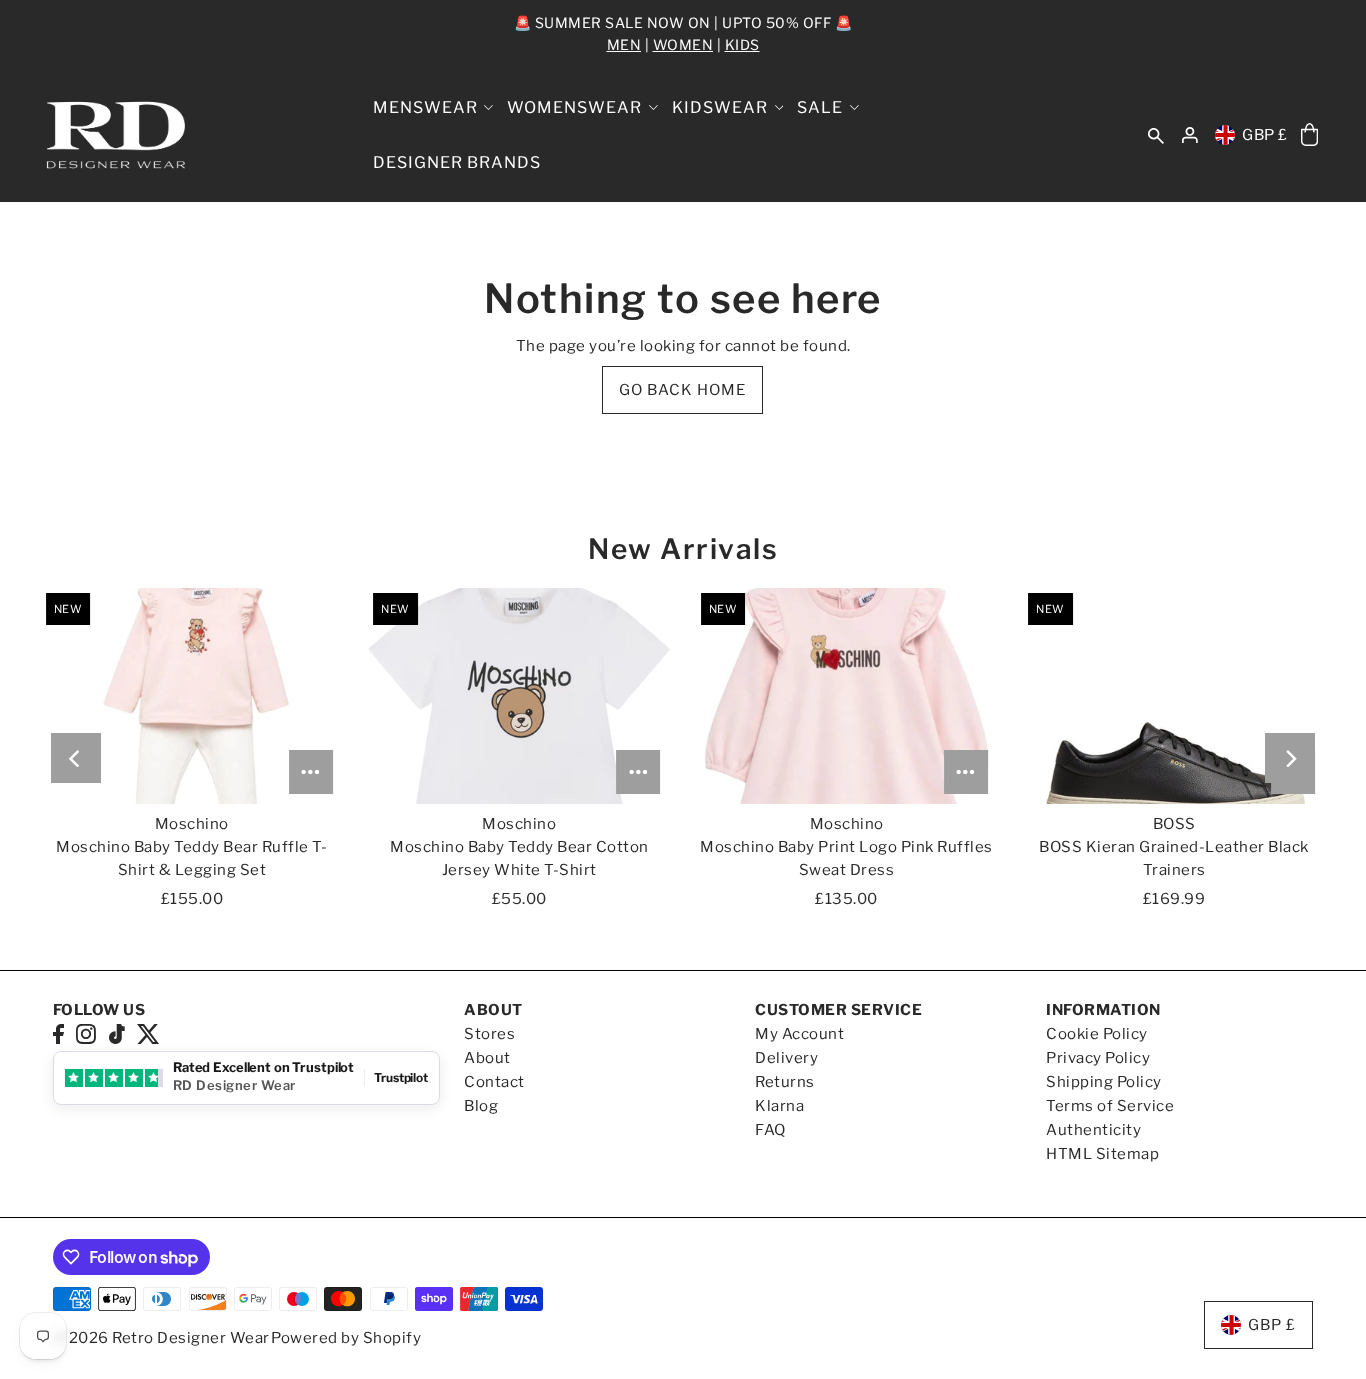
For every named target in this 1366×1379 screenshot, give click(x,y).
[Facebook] (58, 1033)
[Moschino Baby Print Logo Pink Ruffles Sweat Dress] (847, 695)
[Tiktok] (117, 1033)
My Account (799, 1034)
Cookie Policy (1097, 1034)
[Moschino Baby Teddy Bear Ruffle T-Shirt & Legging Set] (192, 695)
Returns (785, 1082)
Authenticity (1093, 1130)
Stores (489, 1034)
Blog (481, 1106)
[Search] (1156, 135)
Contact (494, 1082)
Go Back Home (682, 390)
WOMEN (683, 44)
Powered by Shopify (346, 1338)
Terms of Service (1110, 1106)
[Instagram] (86, 1033)
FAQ (770, 1130)
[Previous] (76, 758)
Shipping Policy (1104, 1082)
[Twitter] (148, 1033)
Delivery (786, 1058)
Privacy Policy (1098, 1058)
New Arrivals (683, 549)
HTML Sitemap (1102, 1154)
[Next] (1290, 758)
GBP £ (1265, 135)
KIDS (742, 44)
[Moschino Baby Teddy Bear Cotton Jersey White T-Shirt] (519, 695)
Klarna (779, 1106)
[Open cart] (1309, 135)
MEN (624, 44)
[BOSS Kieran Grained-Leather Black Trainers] (1174, 695)
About (487, 1058)
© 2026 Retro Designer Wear (161, 1338)
